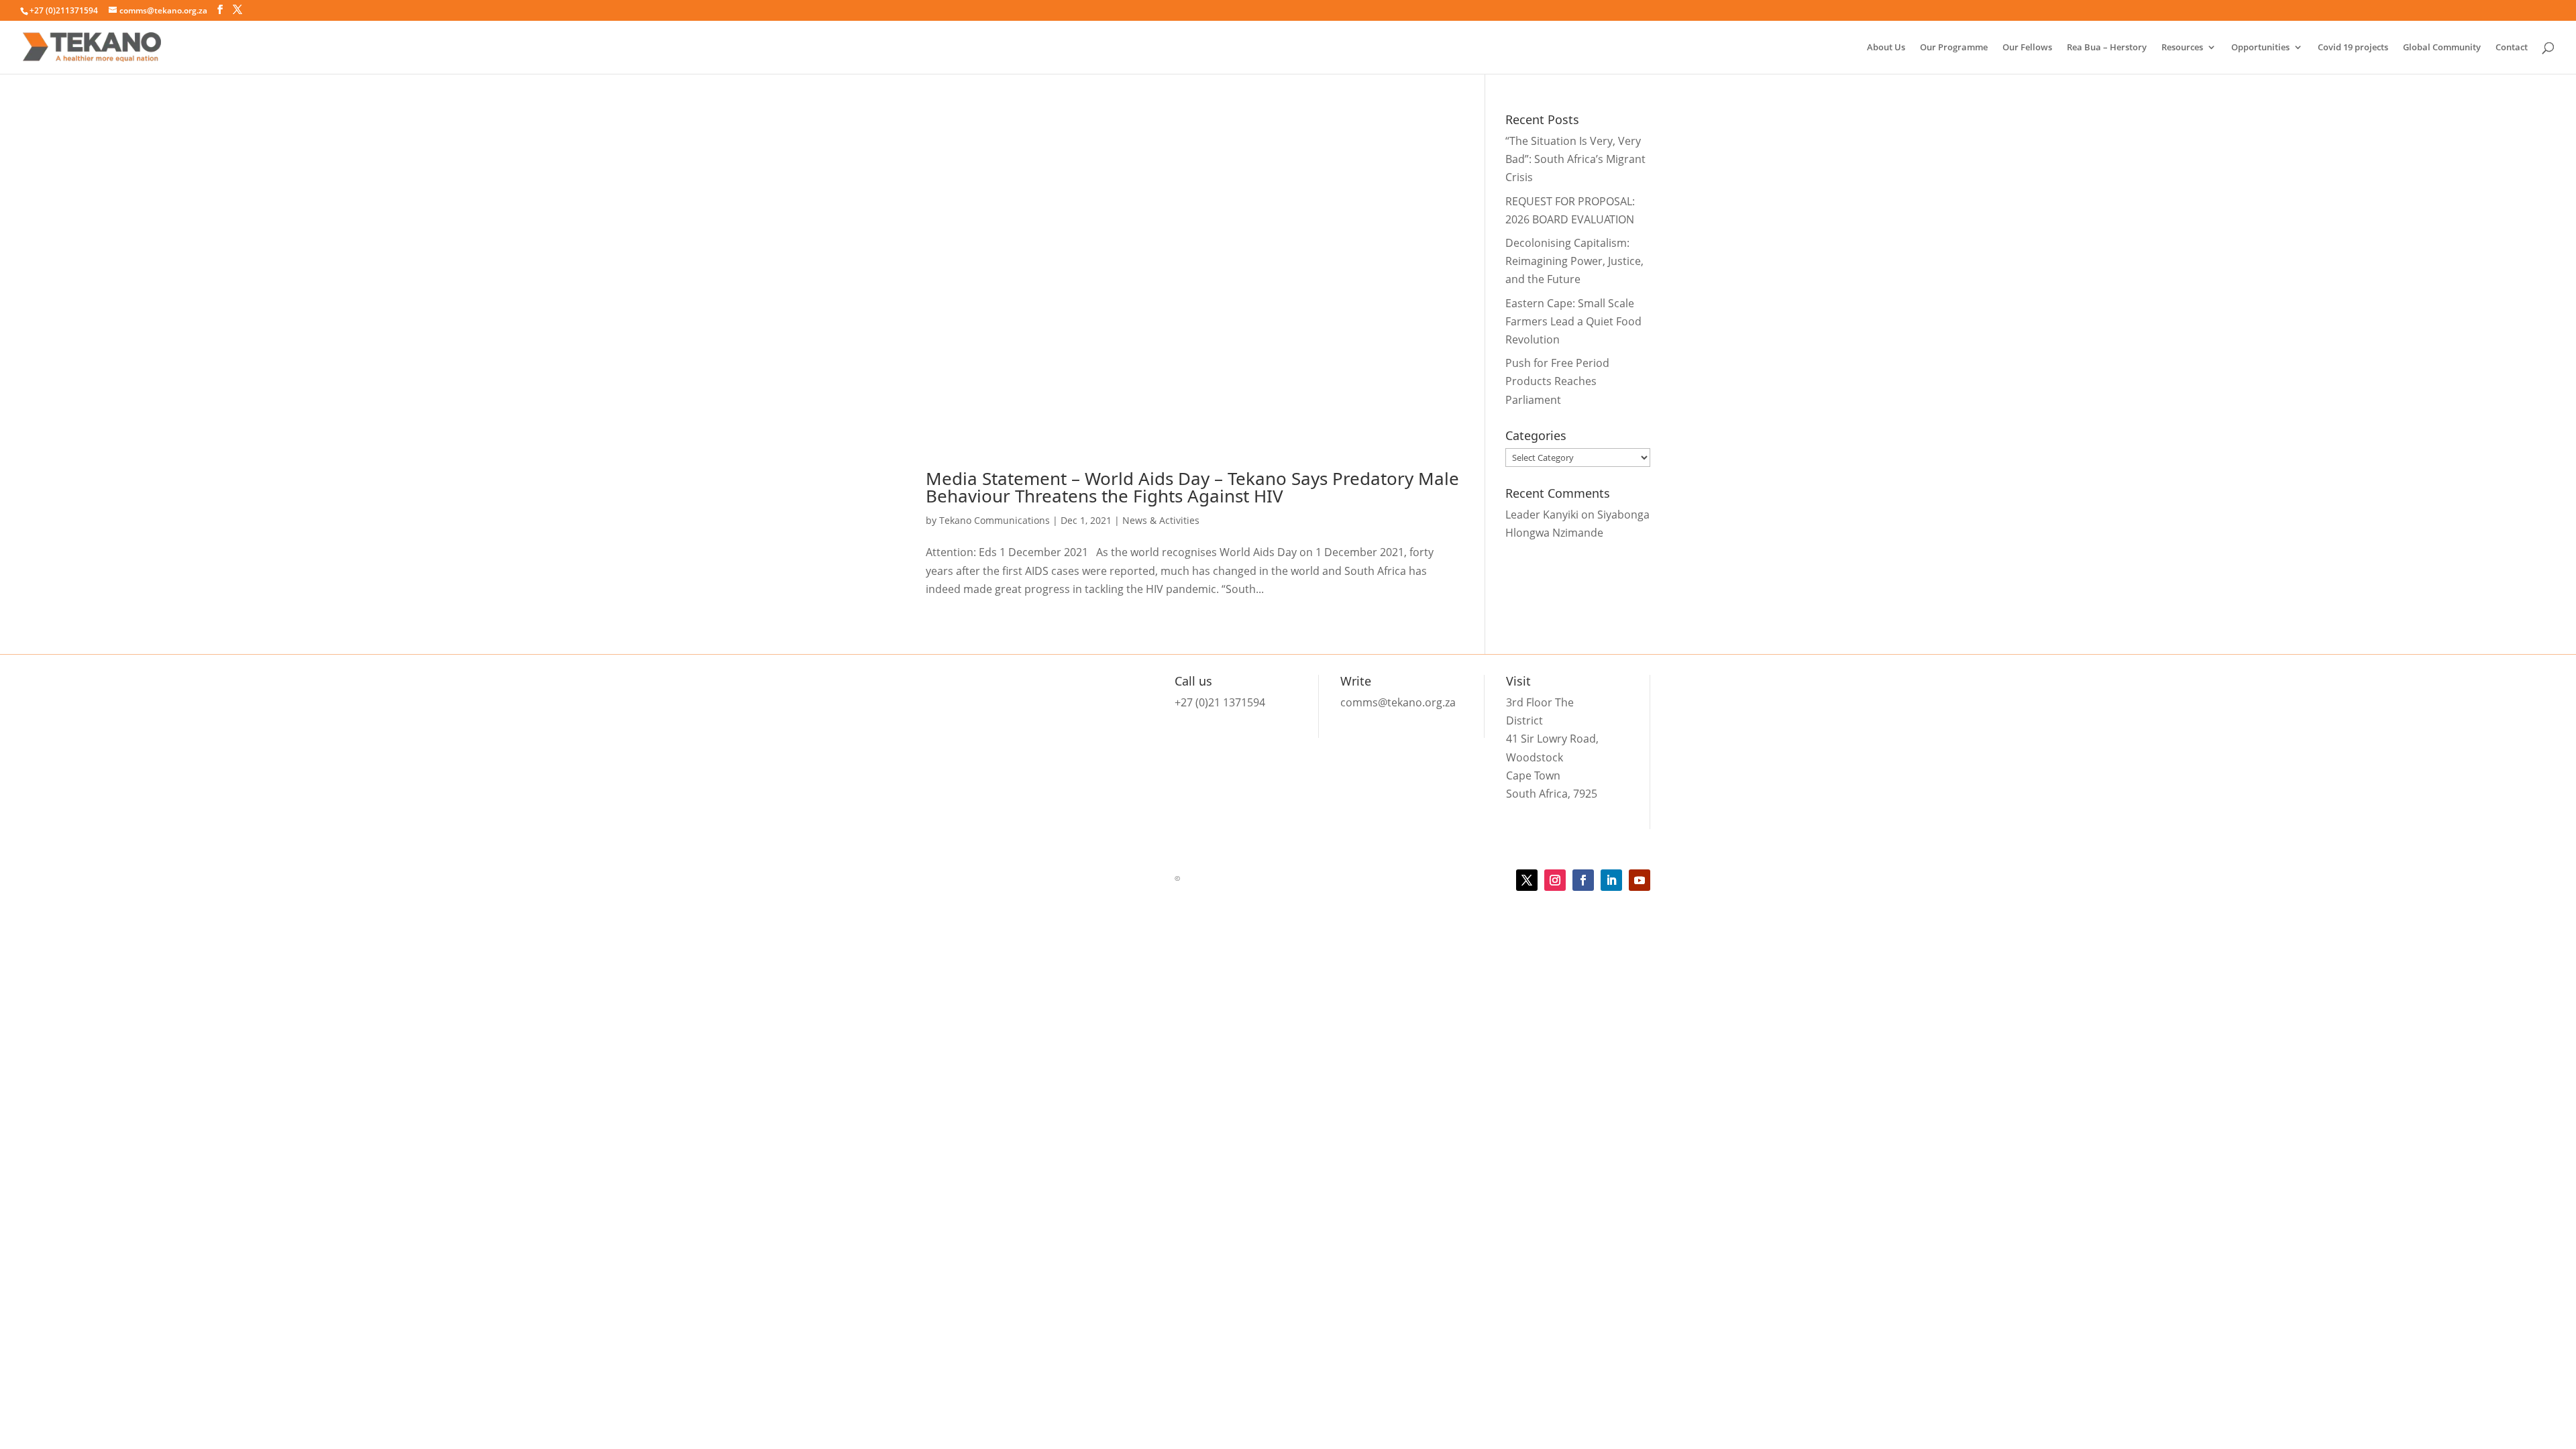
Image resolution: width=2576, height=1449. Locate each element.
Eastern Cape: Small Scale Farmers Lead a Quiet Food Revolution (1573, 321)
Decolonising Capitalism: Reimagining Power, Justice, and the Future (1574, 261)
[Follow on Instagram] (1555, 880)
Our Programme (1954, 48)
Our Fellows (2027, 48)
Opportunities (2260, 48)
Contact (2512, 48)
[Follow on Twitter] (1527, 880)
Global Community (2442, 48)
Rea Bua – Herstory (2107, 48)
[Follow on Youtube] (1640, 880)
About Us (1886, 48)
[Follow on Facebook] (1583, 880)
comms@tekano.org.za (1398, 702)
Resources (2182, 48)
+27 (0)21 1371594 (1220, 702)
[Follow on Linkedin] (1611, 880)
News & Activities (1161, 520)
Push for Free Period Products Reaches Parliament (1557, 381)
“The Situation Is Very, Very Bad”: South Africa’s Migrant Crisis (1575, 159)
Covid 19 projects (2353, 48)
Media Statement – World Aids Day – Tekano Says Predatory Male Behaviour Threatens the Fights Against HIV (1192, 487)
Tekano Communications (995, 520)
